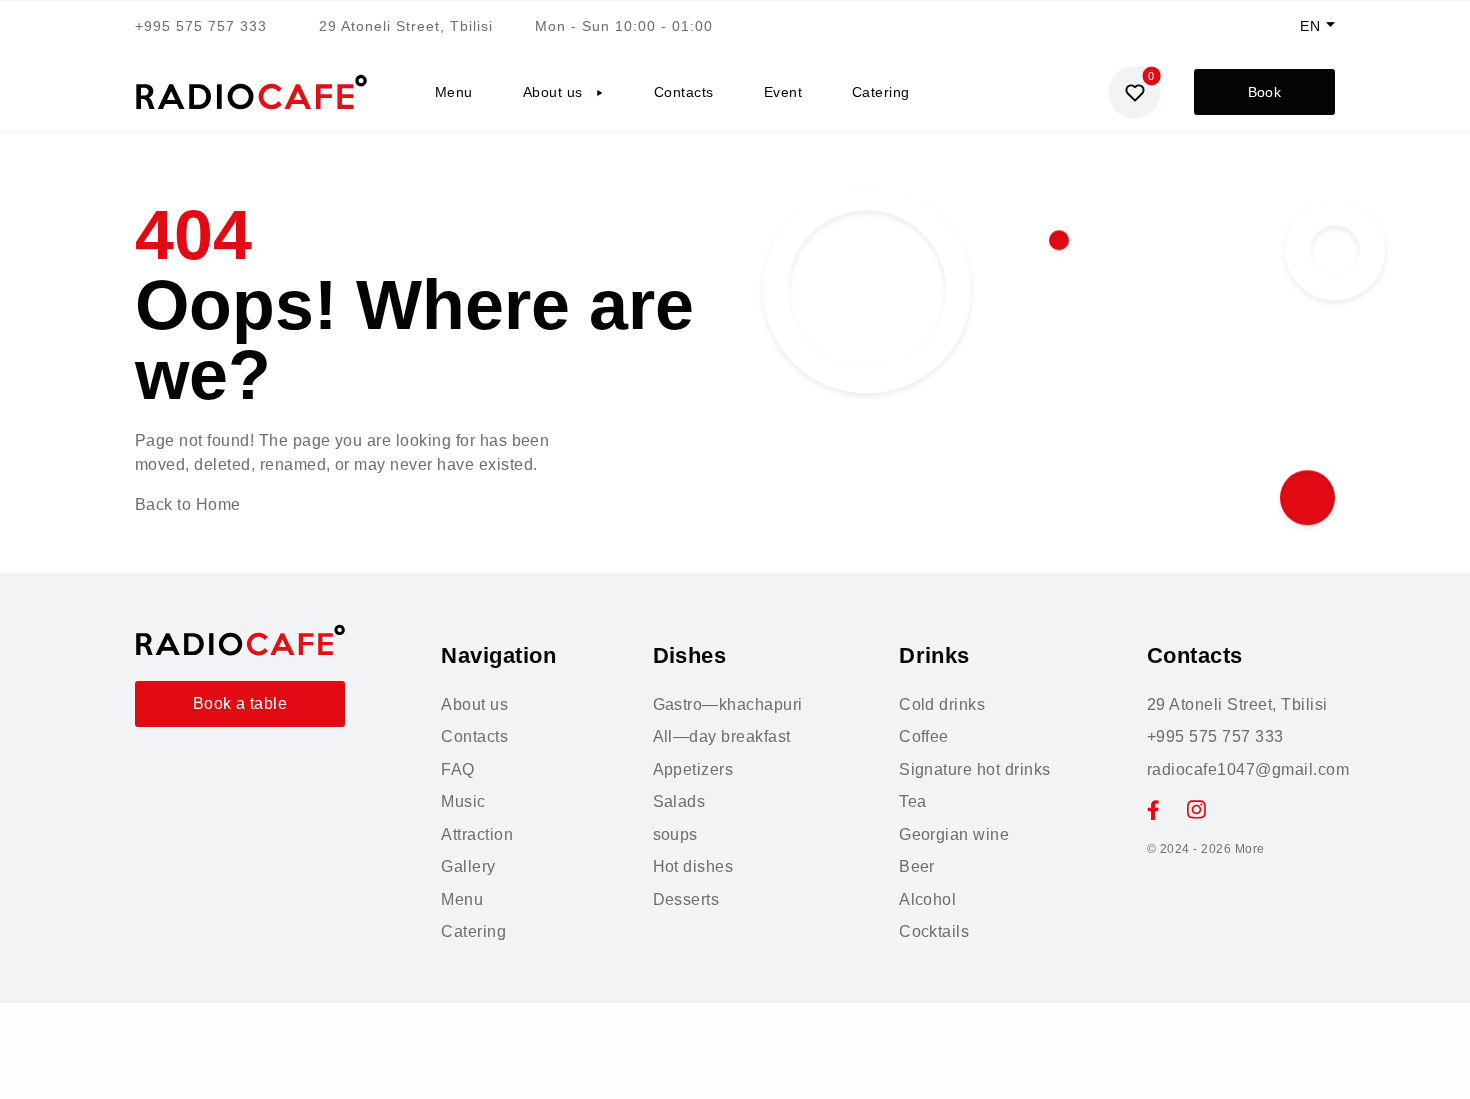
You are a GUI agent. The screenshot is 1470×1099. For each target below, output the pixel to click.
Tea (912, 801)
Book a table (240, 703)
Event (783, 92)
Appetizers (693, 769)
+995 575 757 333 (201, 26)
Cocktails (934, 931)
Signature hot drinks (975, 769)
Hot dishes (693, 866)
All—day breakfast (722, 736)
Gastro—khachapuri (728, 704)
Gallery (468, 866)
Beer (917, 866)
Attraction (477, 834)
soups (675, 834)
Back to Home (188, 504)
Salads (679, 801)
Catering (881, 92)
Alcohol (927, 899)
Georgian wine (954, 834)
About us (553, 92)
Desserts (686, 899)
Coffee (924, 736)
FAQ (457, 769)
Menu (454, 92)
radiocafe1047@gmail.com (1248, 769)
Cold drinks (942, 704)
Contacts (684, 92)
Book (1265, 92)
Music (463, 801)
